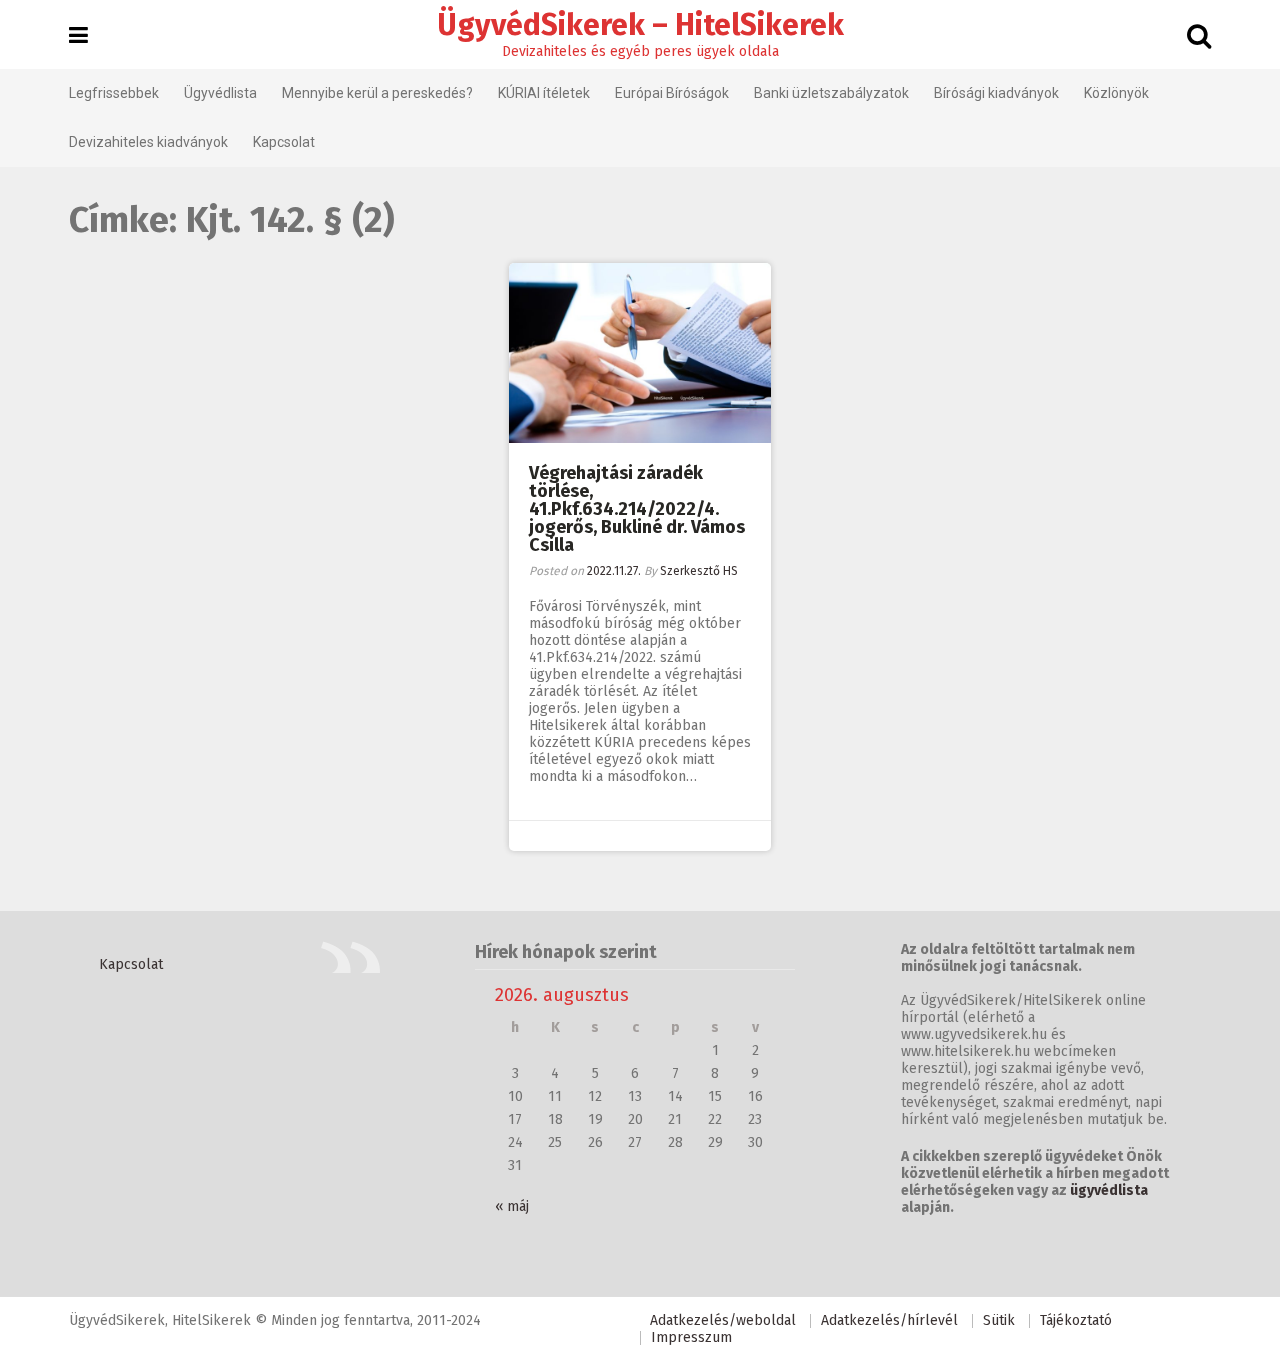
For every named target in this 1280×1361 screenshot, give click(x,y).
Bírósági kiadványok (996, 93)
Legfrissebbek (114, 93)
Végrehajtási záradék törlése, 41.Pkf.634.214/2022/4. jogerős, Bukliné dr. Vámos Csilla (637, 509)
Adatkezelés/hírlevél (889, 1320)
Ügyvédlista (220, 93)
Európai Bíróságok (672, 93)
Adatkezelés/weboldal (723, 1320)
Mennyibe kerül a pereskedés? (377, 93)
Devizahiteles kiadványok (148, 142)
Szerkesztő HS (699, 571)
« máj (512, 1206)
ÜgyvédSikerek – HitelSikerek (640, 25)
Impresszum (691, 1337)
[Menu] (78, 36)
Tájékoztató (1076, 1320)
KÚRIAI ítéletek (544, 93)
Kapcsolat (284, 142)
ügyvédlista (1109, 1190)
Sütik (999, 1320)
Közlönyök (1116, 93)
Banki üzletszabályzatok (831, 93)
